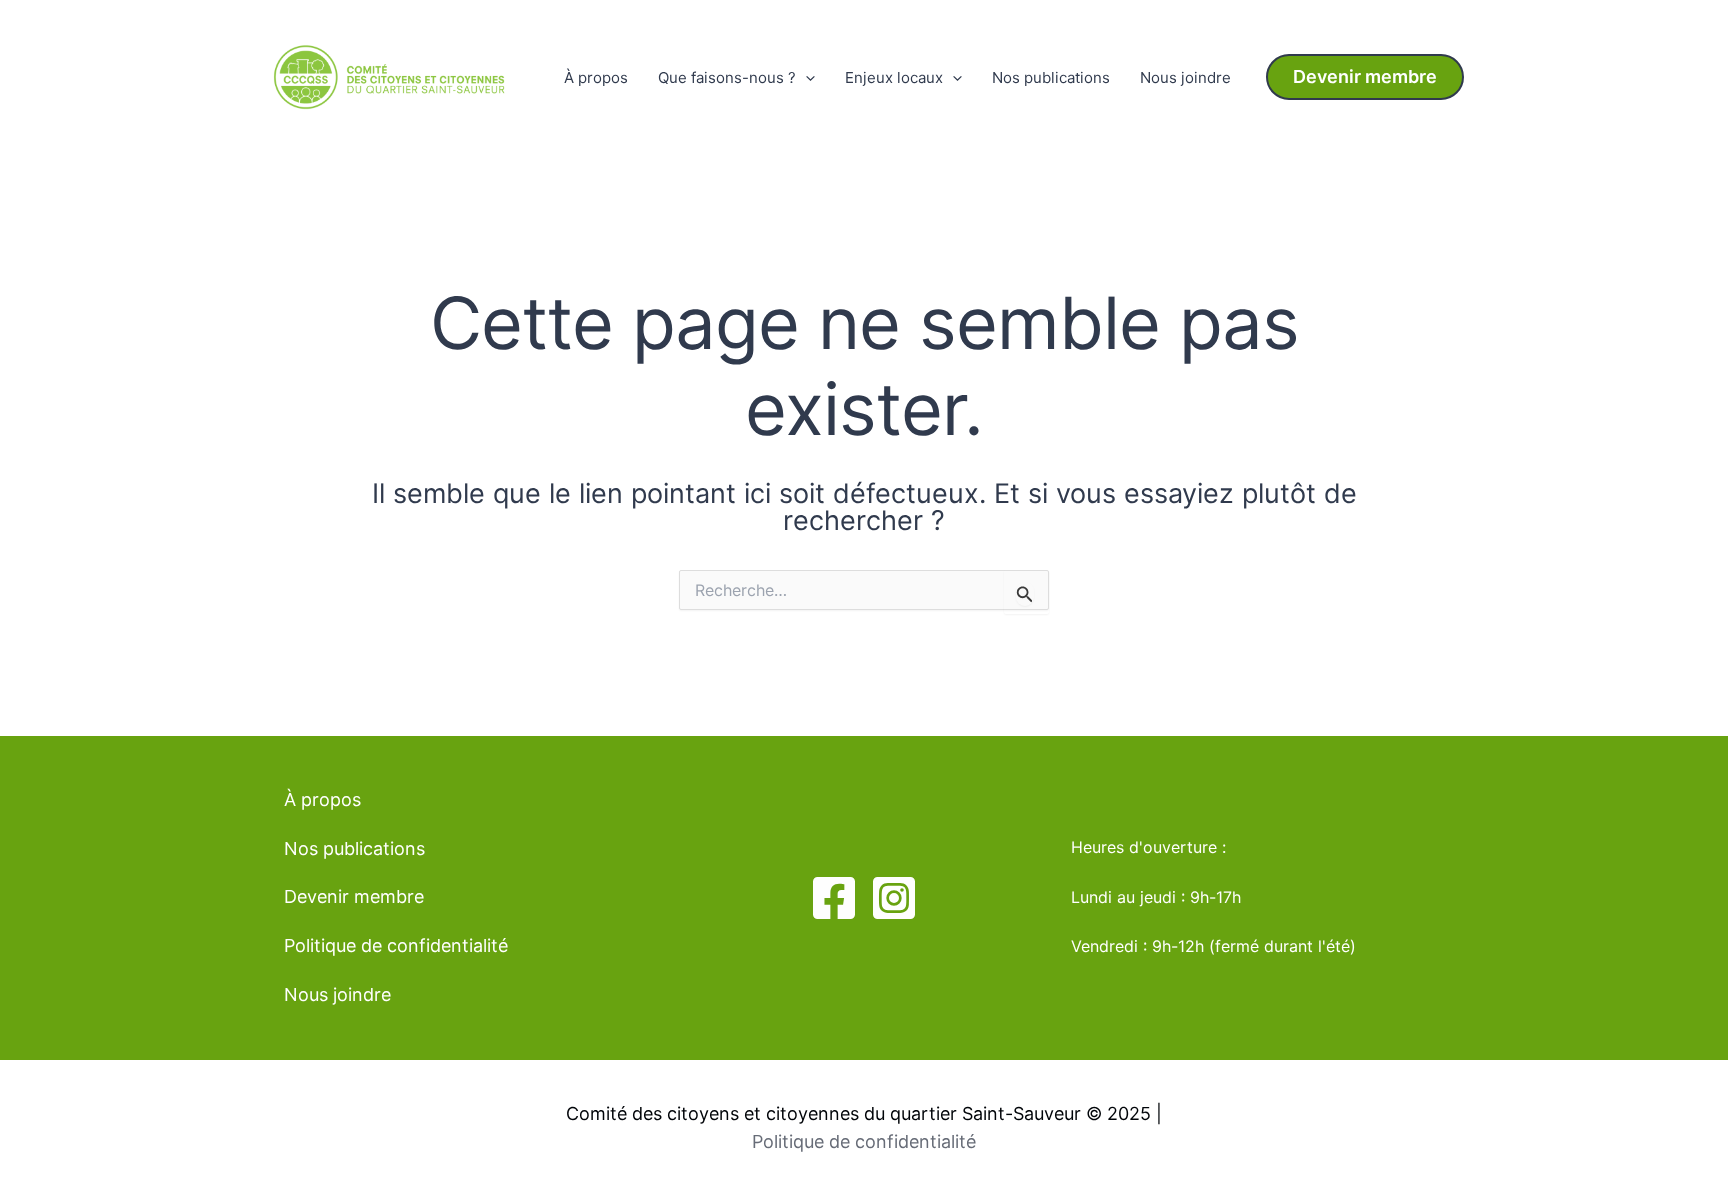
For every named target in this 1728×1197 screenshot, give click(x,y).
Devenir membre (354, 896)
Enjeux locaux (894, 77)
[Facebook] (834, 898)
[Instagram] (894, 898)
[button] (1365, 77)
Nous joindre (1185, 77)
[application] (805, 78)
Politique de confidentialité (396, 945)
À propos (596, 77)
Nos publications (1051, 77)
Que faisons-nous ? (727, 77)
